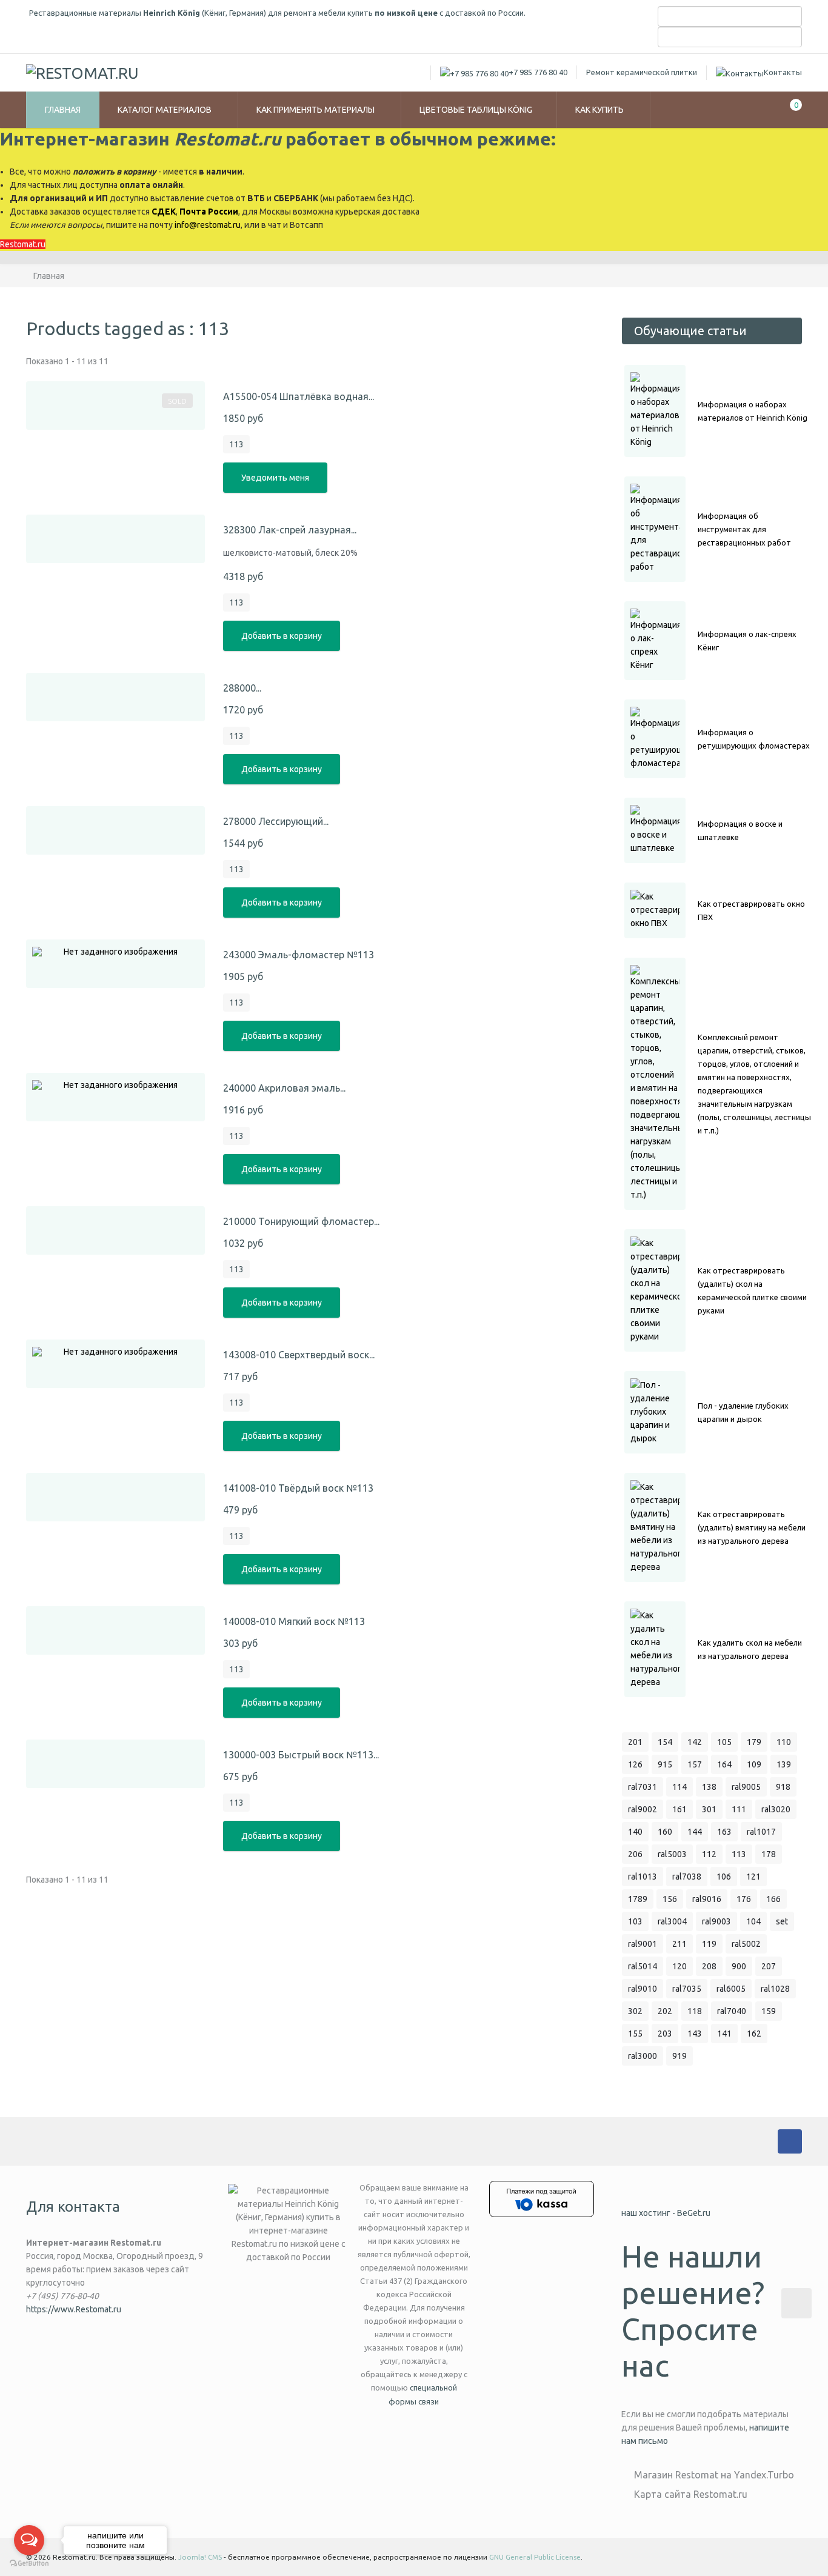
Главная (63, 110)
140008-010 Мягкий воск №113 (294, 1621)
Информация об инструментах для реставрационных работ (744, 529)
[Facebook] (790, 2141)
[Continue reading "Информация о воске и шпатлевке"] (655, 830)
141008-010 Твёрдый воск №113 (298, 1488)
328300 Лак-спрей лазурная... (290, 530)
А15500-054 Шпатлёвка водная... (299, 396)
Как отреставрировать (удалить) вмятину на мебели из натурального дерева (752, 1527)
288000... (242, 688)
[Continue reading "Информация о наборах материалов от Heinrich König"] (655, 411)
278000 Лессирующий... (276, 821)
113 (236, 444)
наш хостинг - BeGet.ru (666, 2213)
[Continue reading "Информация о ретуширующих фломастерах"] (655, 739)
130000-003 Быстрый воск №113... (301, 1755)
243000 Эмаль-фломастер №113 (299, 955)
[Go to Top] (796, 2303)
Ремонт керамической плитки (642, 72)
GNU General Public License (535, 2557)
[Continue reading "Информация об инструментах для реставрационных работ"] (655, 529)
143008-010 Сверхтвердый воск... (299, 1355)
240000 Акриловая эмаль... (284, 1088)
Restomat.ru (23, 244)
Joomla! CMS (200, 2557)
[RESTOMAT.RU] (82, 73)
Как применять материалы (316, 110)
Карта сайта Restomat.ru (691, 2494)
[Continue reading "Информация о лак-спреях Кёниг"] (655, 641)
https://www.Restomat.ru (74, 2309)
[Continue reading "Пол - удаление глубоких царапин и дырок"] (655, 1412)
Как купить (600, 110)
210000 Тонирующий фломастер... (301, 1221)
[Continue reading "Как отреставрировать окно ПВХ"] (655, 910)
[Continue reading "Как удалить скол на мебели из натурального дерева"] (655, 1649)
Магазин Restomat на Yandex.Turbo (714, 2475)
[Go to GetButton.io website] (29, 2564)
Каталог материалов (165, 110)
